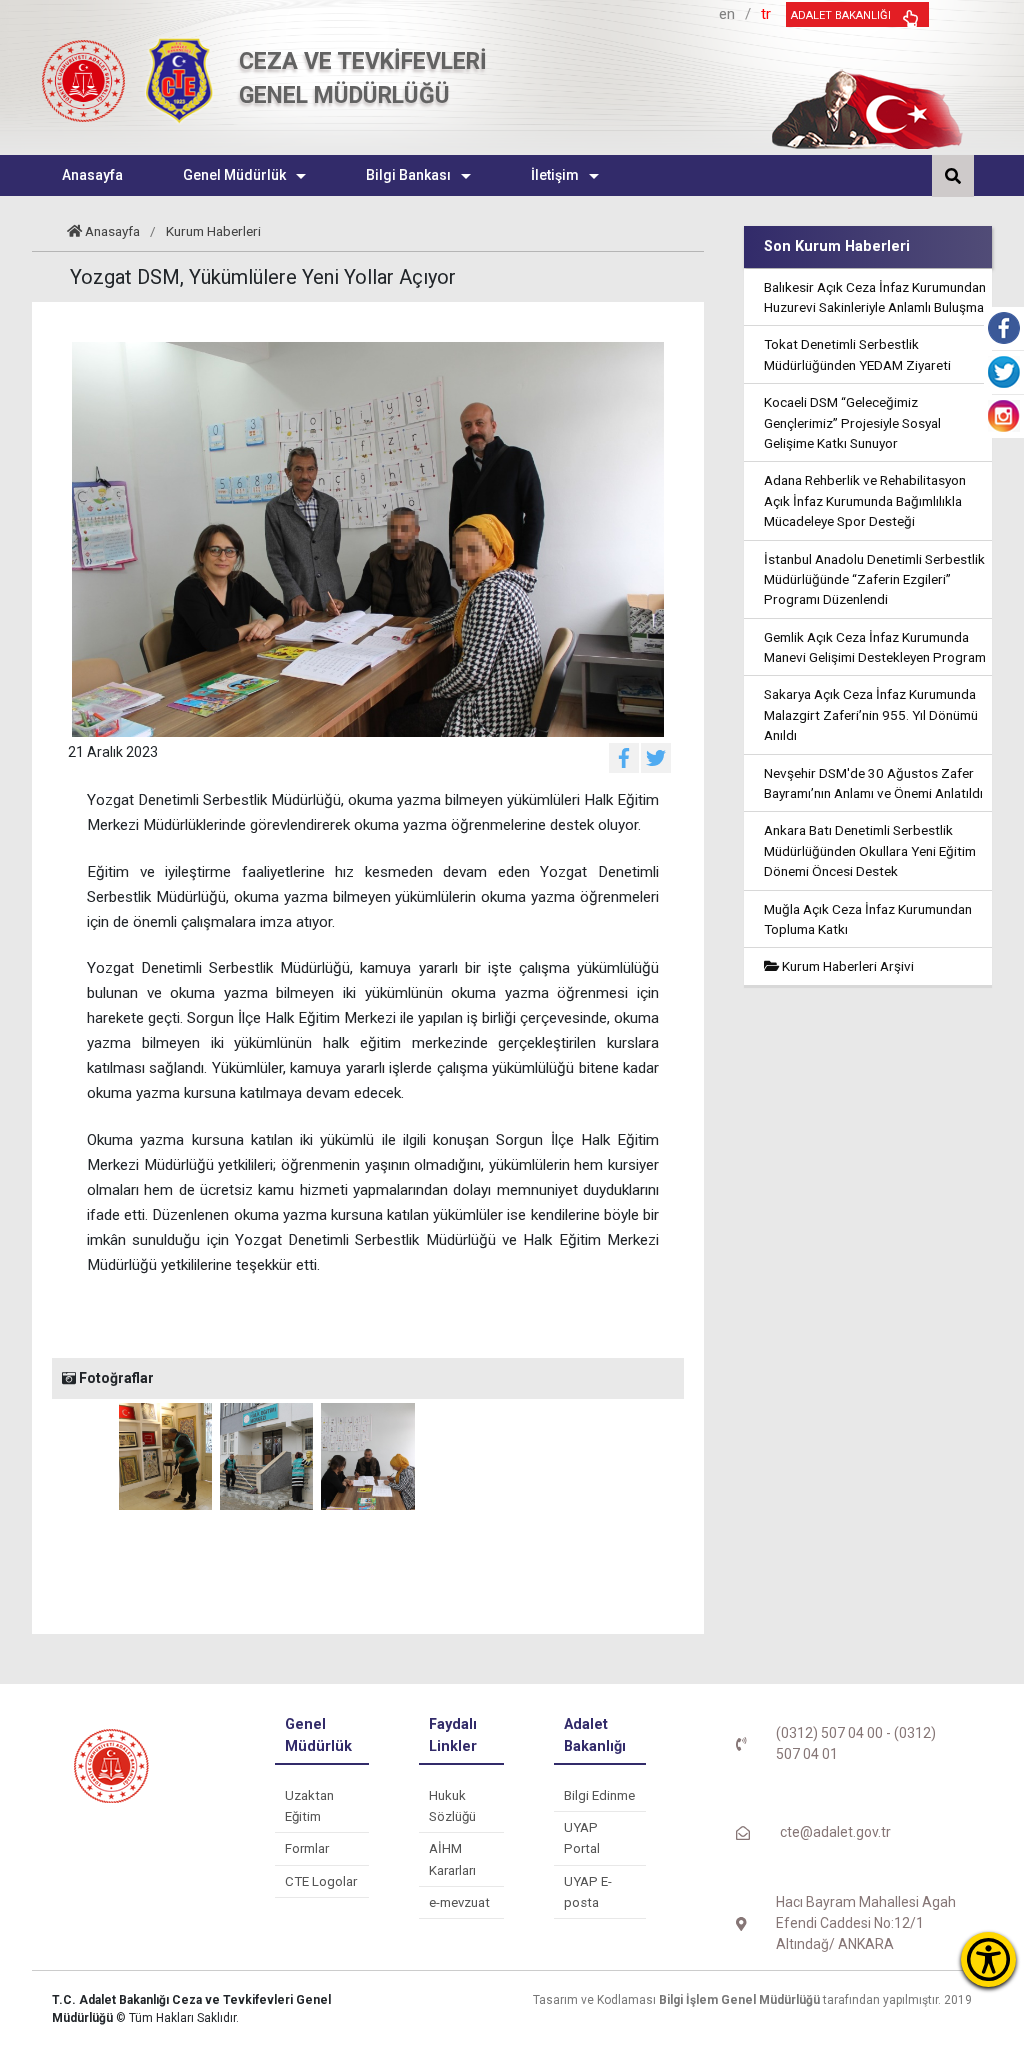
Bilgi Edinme (599, 1795)
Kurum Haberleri (213, 231)
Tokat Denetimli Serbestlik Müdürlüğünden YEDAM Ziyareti (857, 354)
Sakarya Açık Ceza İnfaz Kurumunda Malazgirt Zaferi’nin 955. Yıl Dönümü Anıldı (871, 714)
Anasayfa (112, 231)
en (727, 14)
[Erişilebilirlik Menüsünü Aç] (988, 1959)
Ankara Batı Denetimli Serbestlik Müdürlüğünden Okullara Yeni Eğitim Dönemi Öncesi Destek (870, 850)
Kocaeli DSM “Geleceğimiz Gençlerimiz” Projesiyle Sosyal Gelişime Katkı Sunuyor (852, 422)
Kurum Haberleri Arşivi (846, 966)
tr (766, 14)
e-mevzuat (459, 1902)
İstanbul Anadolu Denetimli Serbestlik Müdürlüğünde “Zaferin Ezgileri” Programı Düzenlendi (874, 579)
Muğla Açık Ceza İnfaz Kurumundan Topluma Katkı (868, 919)
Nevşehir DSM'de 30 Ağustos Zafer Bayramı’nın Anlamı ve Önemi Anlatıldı (873, 783)
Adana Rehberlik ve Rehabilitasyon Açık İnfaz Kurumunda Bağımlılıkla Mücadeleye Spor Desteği (865, 500)
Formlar (307, 1848)
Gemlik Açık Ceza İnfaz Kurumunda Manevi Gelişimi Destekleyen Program (875, 647)
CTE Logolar (321, 1881)
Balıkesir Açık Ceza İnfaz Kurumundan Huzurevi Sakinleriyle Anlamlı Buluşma (875, 297)
